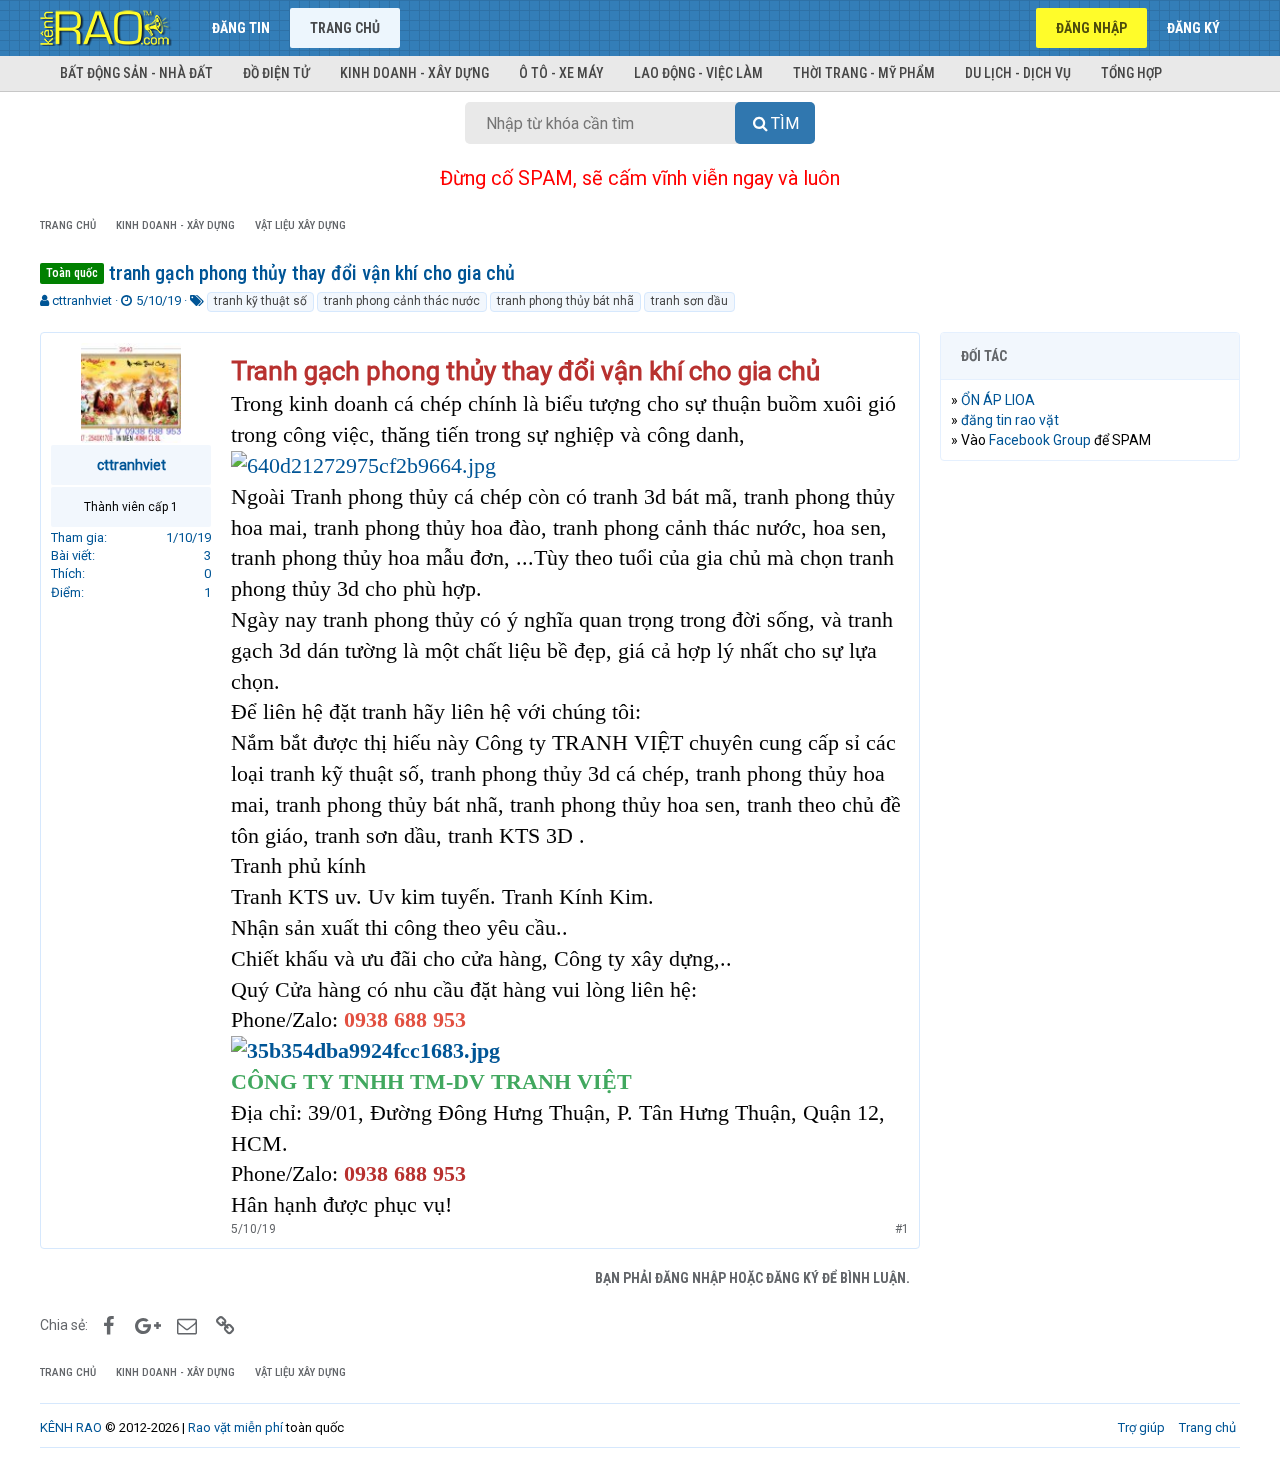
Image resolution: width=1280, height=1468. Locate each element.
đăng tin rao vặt (1010, 420)
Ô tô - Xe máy (561, 73)
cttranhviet (82, 300)
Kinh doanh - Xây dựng (414, 73)
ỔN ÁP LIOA (998, 400)
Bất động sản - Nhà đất (136, 73)
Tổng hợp (1131, 73)
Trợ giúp (1141, 1427)
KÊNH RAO (71, 1427)
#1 (902, 1229)
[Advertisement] (1090, 781)
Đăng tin (241, 28)
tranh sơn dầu (689, 301)
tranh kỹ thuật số (260, 301)
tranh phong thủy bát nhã (565, 301)
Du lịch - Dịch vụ (1018, 73)
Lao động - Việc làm (698, 73)
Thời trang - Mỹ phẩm (864, 73)
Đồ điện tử (276, 73)
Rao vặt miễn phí (235, 1427)
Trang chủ (345, 28)
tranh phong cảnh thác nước (402, 301)
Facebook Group (1040, 440)
